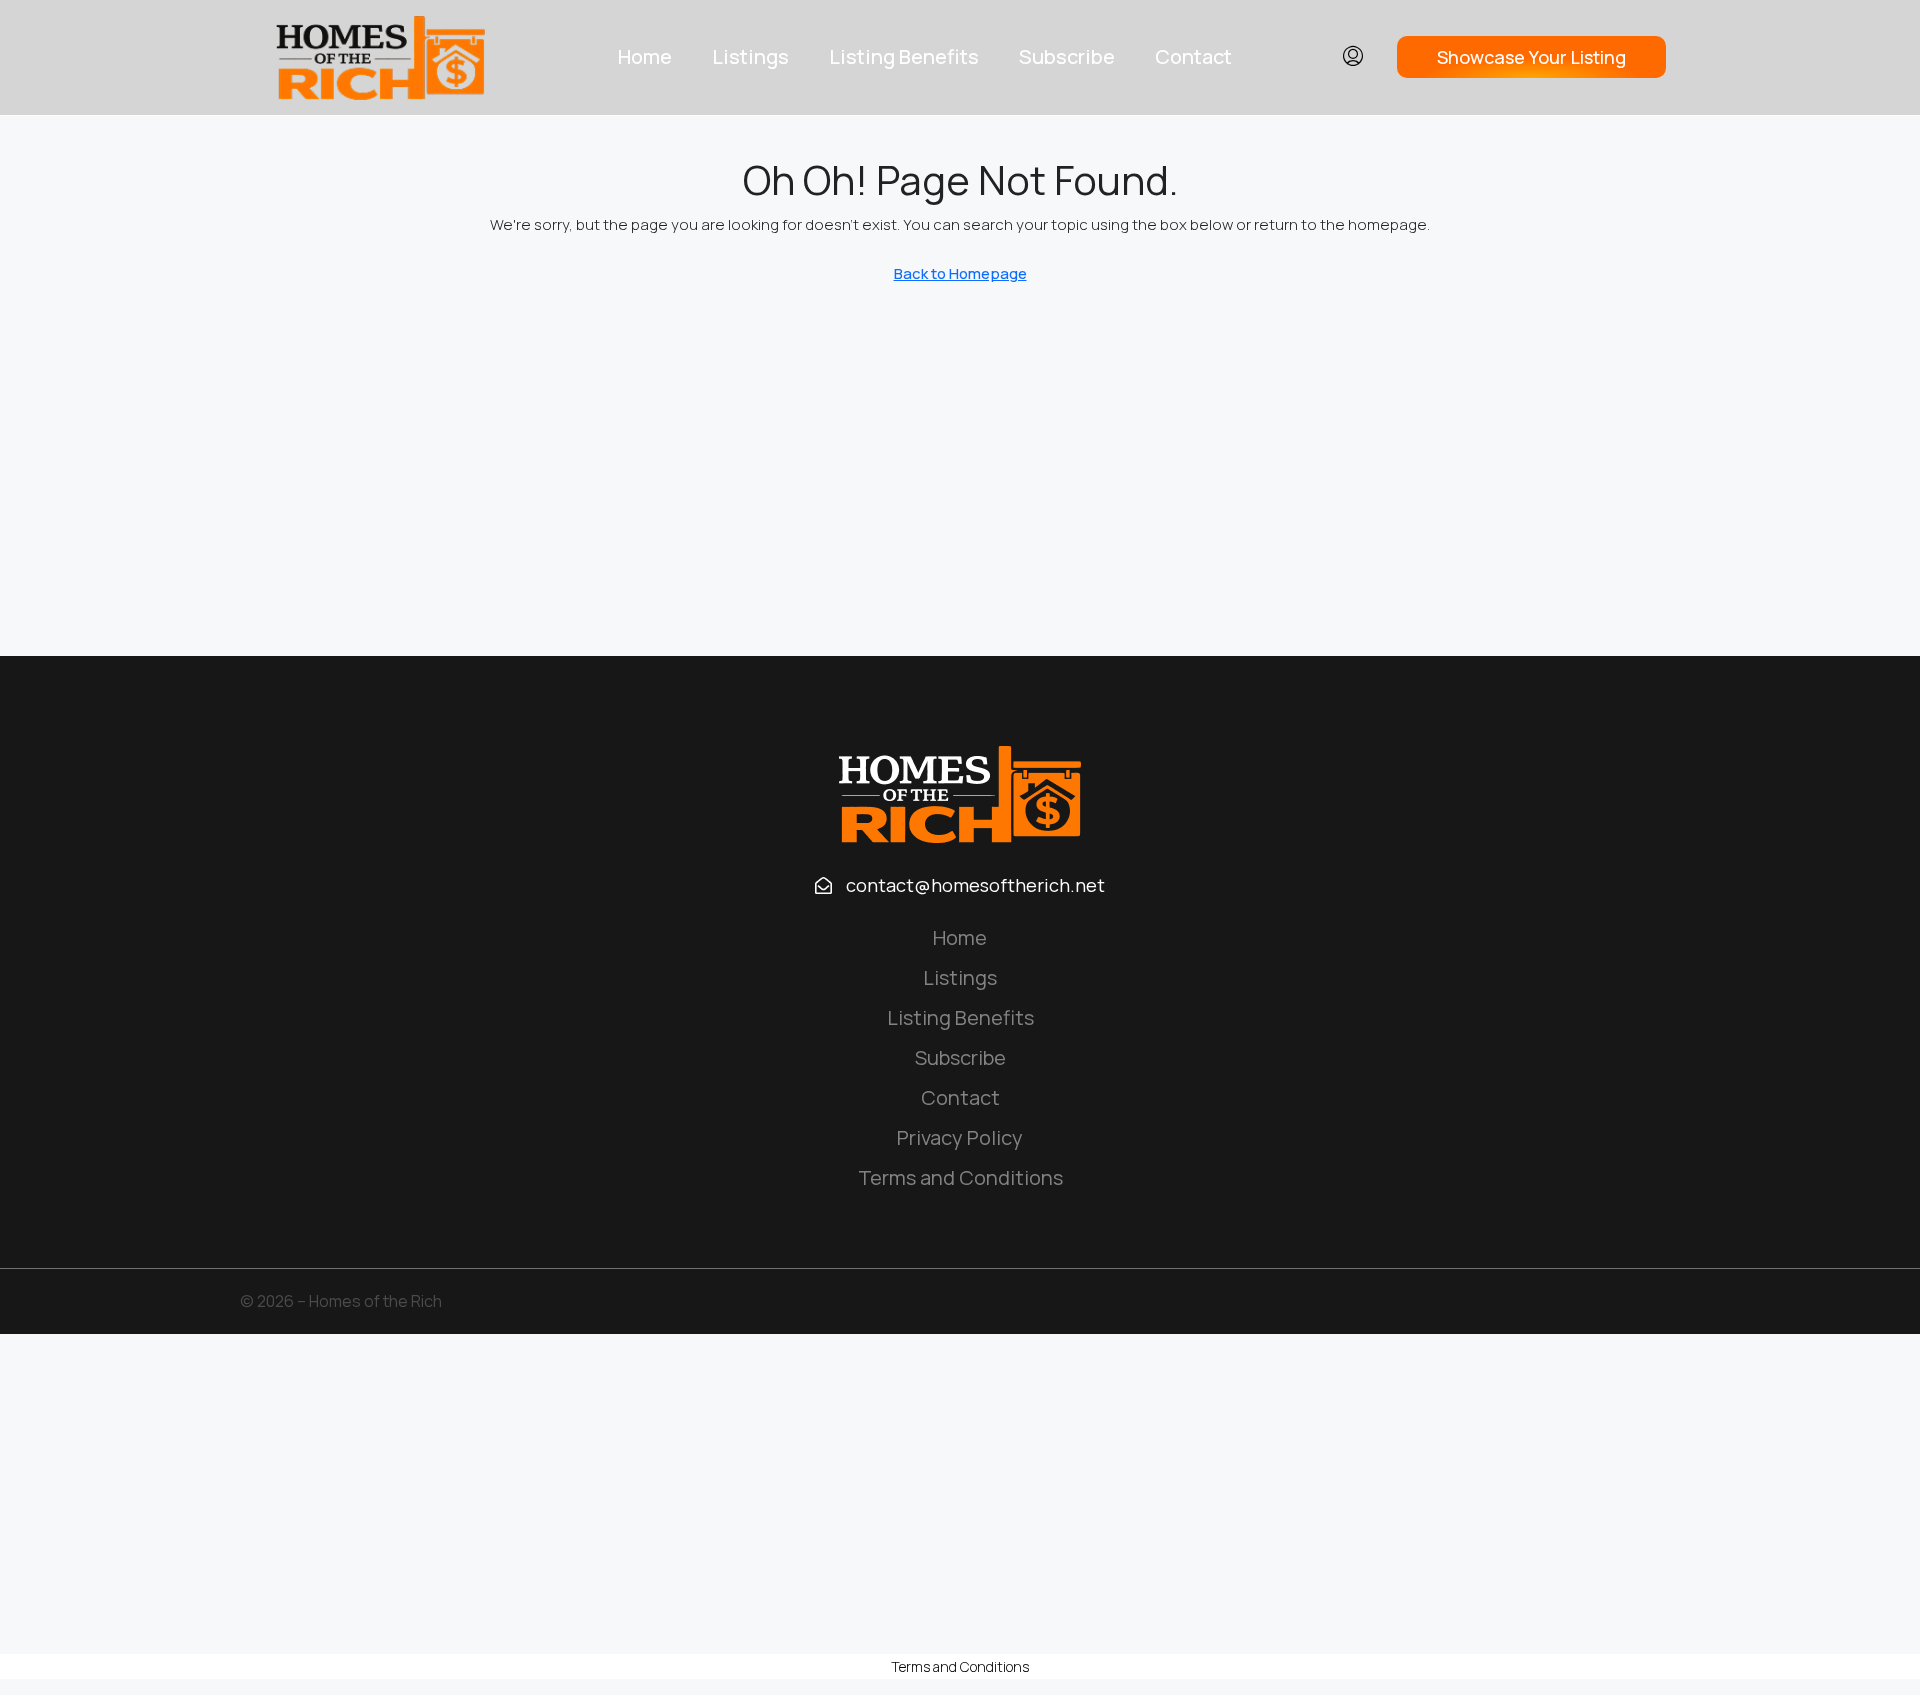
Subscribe (1067, 56)
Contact (1193, 56)
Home (645, 56)
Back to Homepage (960, 273)
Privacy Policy (960, 1137)
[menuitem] (1353, 57)
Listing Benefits (904, 56)
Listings (750, 56)
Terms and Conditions (960, 1177)
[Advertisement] (960, 1494)
